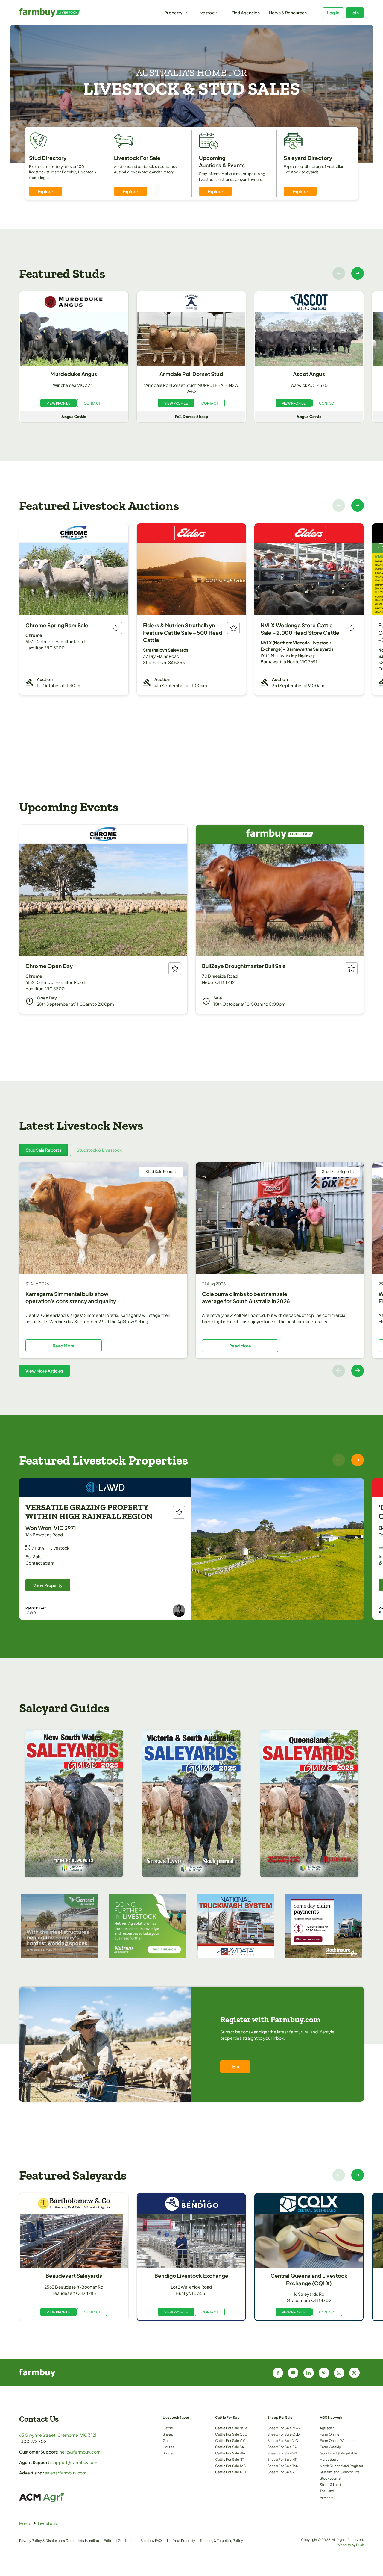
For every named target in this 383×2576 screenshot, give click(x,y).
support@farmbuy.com (75, 2462)
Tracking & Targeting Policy (221, 2540)
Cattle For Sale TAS (230, 2466)
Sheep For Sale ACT (283, 2472)
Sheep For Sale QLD (284, 2434)
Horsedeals (329, 2459)
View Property (48, 1585)
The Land (327, 2491)
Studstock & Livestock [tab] (99, 1150)
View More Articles (44, 1371)
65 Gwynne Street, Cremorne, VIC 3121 (58, 2435)
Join (355, 13)
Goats (168, 2440)
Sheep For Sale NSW (284, 2428)
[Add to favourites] (116, 628)
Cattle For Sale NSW (231, 2428)
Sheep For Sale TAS (283, 2466)
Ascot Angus (309, 374)
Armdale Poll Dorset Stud (191, 374)
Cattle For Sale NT (230, 2459)
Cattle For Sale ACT (231, 2472)
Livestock (207, 13)
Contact (92, 403)
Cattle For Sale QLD (231, 2434)
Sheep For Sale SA (282, 2447)
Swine (168, 2453)
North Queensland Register (342, 2466)
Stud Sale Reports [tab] (44, 1150)
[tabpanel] (191, 1270)
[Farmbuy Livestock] (62, 13)
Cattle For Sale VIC (230, 2440)
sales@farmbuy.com (66, 2473)
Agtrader (327, 2428)
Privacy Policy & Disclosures (42, 2540)
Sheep (168, 2434)
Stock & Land (330, 2484)
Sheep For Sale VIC (283, 2440)
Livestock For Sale (137, 158)
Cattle (168, 2428)
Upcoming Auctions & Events (222, 162)
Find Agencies (246, 13)
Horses (169, 2447)
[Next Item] (358, 273)
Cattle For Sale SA (230, 2447)
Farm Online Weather (337, 2440)
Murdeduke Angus (74, 374)
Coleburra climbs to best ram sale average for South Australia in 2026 (246, 1298)
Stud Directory (48, 158)
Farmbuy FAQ (151, 2540)
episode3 (328, 2497)
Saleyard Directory (308, 158)
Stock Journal (330, 2478)
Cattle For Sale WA (230, 2453)
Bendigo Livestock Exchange (191, 2276)
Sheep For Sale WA (283, 2453)
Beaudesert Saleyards (74, 2276)
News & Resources (288, 13)
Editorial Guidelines (120, 2540)
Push (360, 2545)
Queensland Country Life (340, 2472)
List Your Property (181, 2540)
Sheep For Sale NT (282, 2459)
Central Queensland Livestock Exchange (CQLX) (309, 2279)
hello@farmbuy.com (80, 2452)
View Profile (58, 403)
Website (344, 2545)
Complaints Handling (82, 2540)
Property (173, 13)
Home (25, 2523)
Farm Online (330, 2434)
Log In (333, 13)
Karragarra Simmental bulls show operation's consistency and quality (71, 1298)
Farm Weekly (330, 2447)
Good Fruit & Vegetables (339, 2453)
